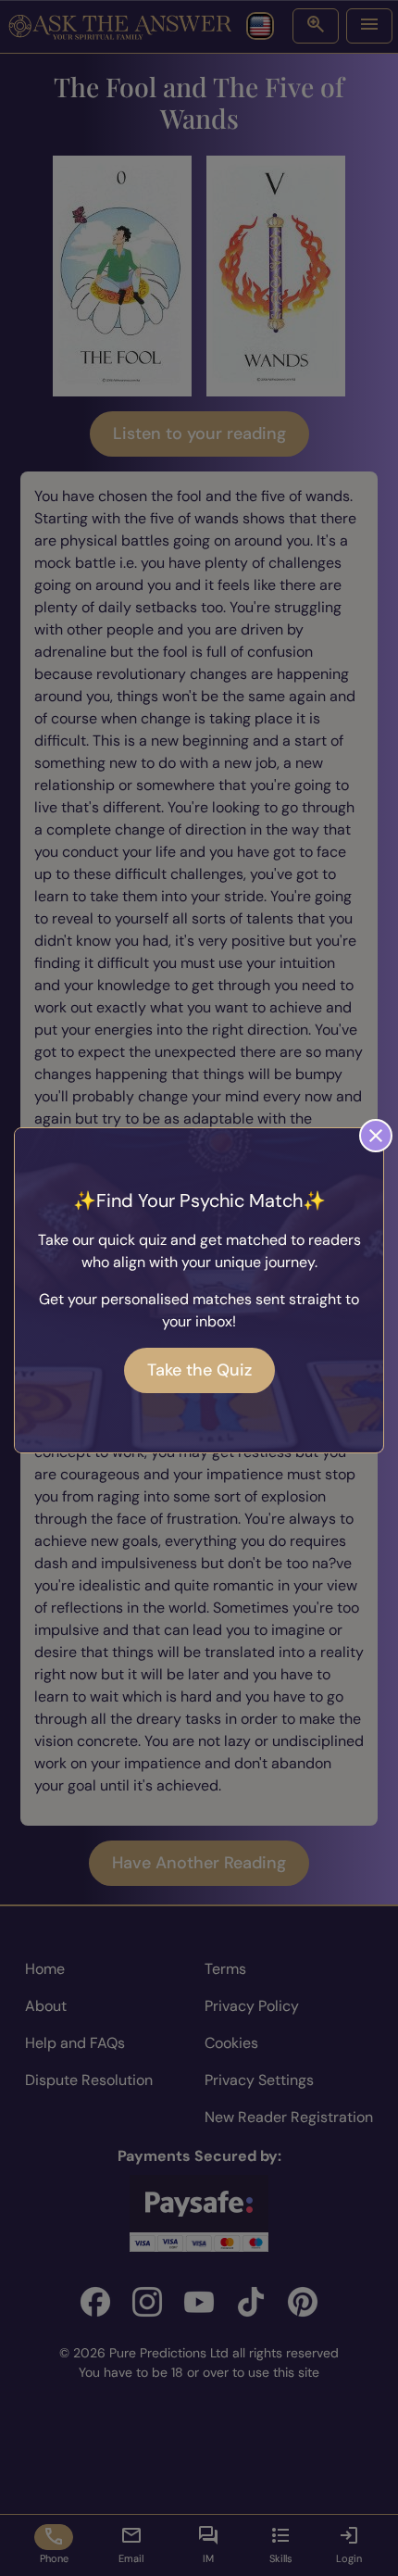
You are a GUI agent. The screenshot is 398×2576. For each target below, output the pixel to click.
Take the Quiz (199, 1370)
